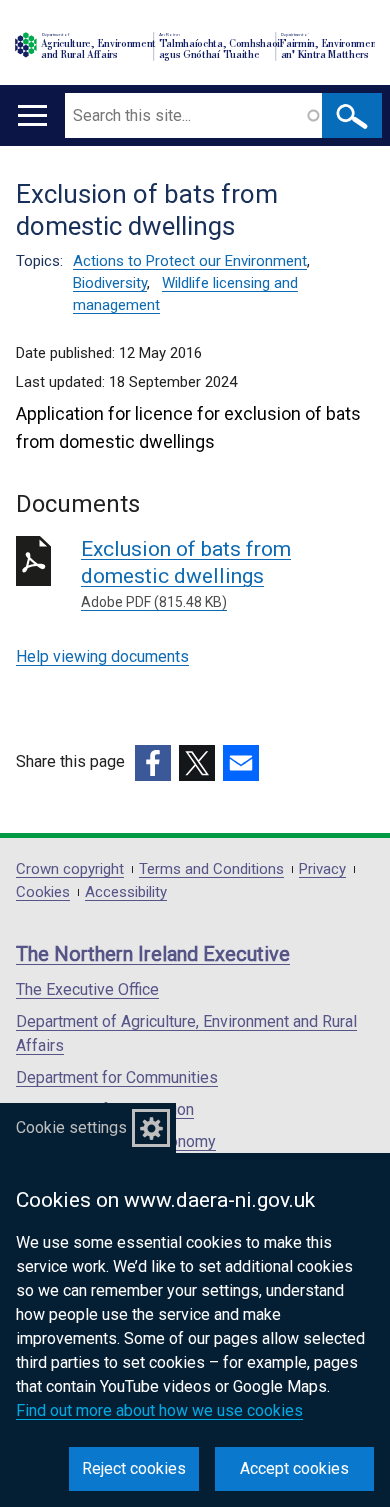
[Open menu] (32, 115)
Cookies (43, 892)
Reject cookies (134, 1468)
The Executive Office (87, 989)
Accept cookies (294, 1468)
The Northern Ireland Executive (153, 954)
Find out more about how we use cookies (159, 1410)
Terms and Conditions (211, 869)
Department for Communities (117, 1077)
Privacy (322, 869)
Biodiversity (110, 283)
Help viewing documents (102, 656)
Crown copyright (70, 869)
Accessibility (126, 892)
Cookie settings (71, 1127)
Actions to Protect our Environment (190, 261)
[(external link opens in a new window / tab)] (153, 763)
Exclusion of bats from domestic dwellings (186, 573)
